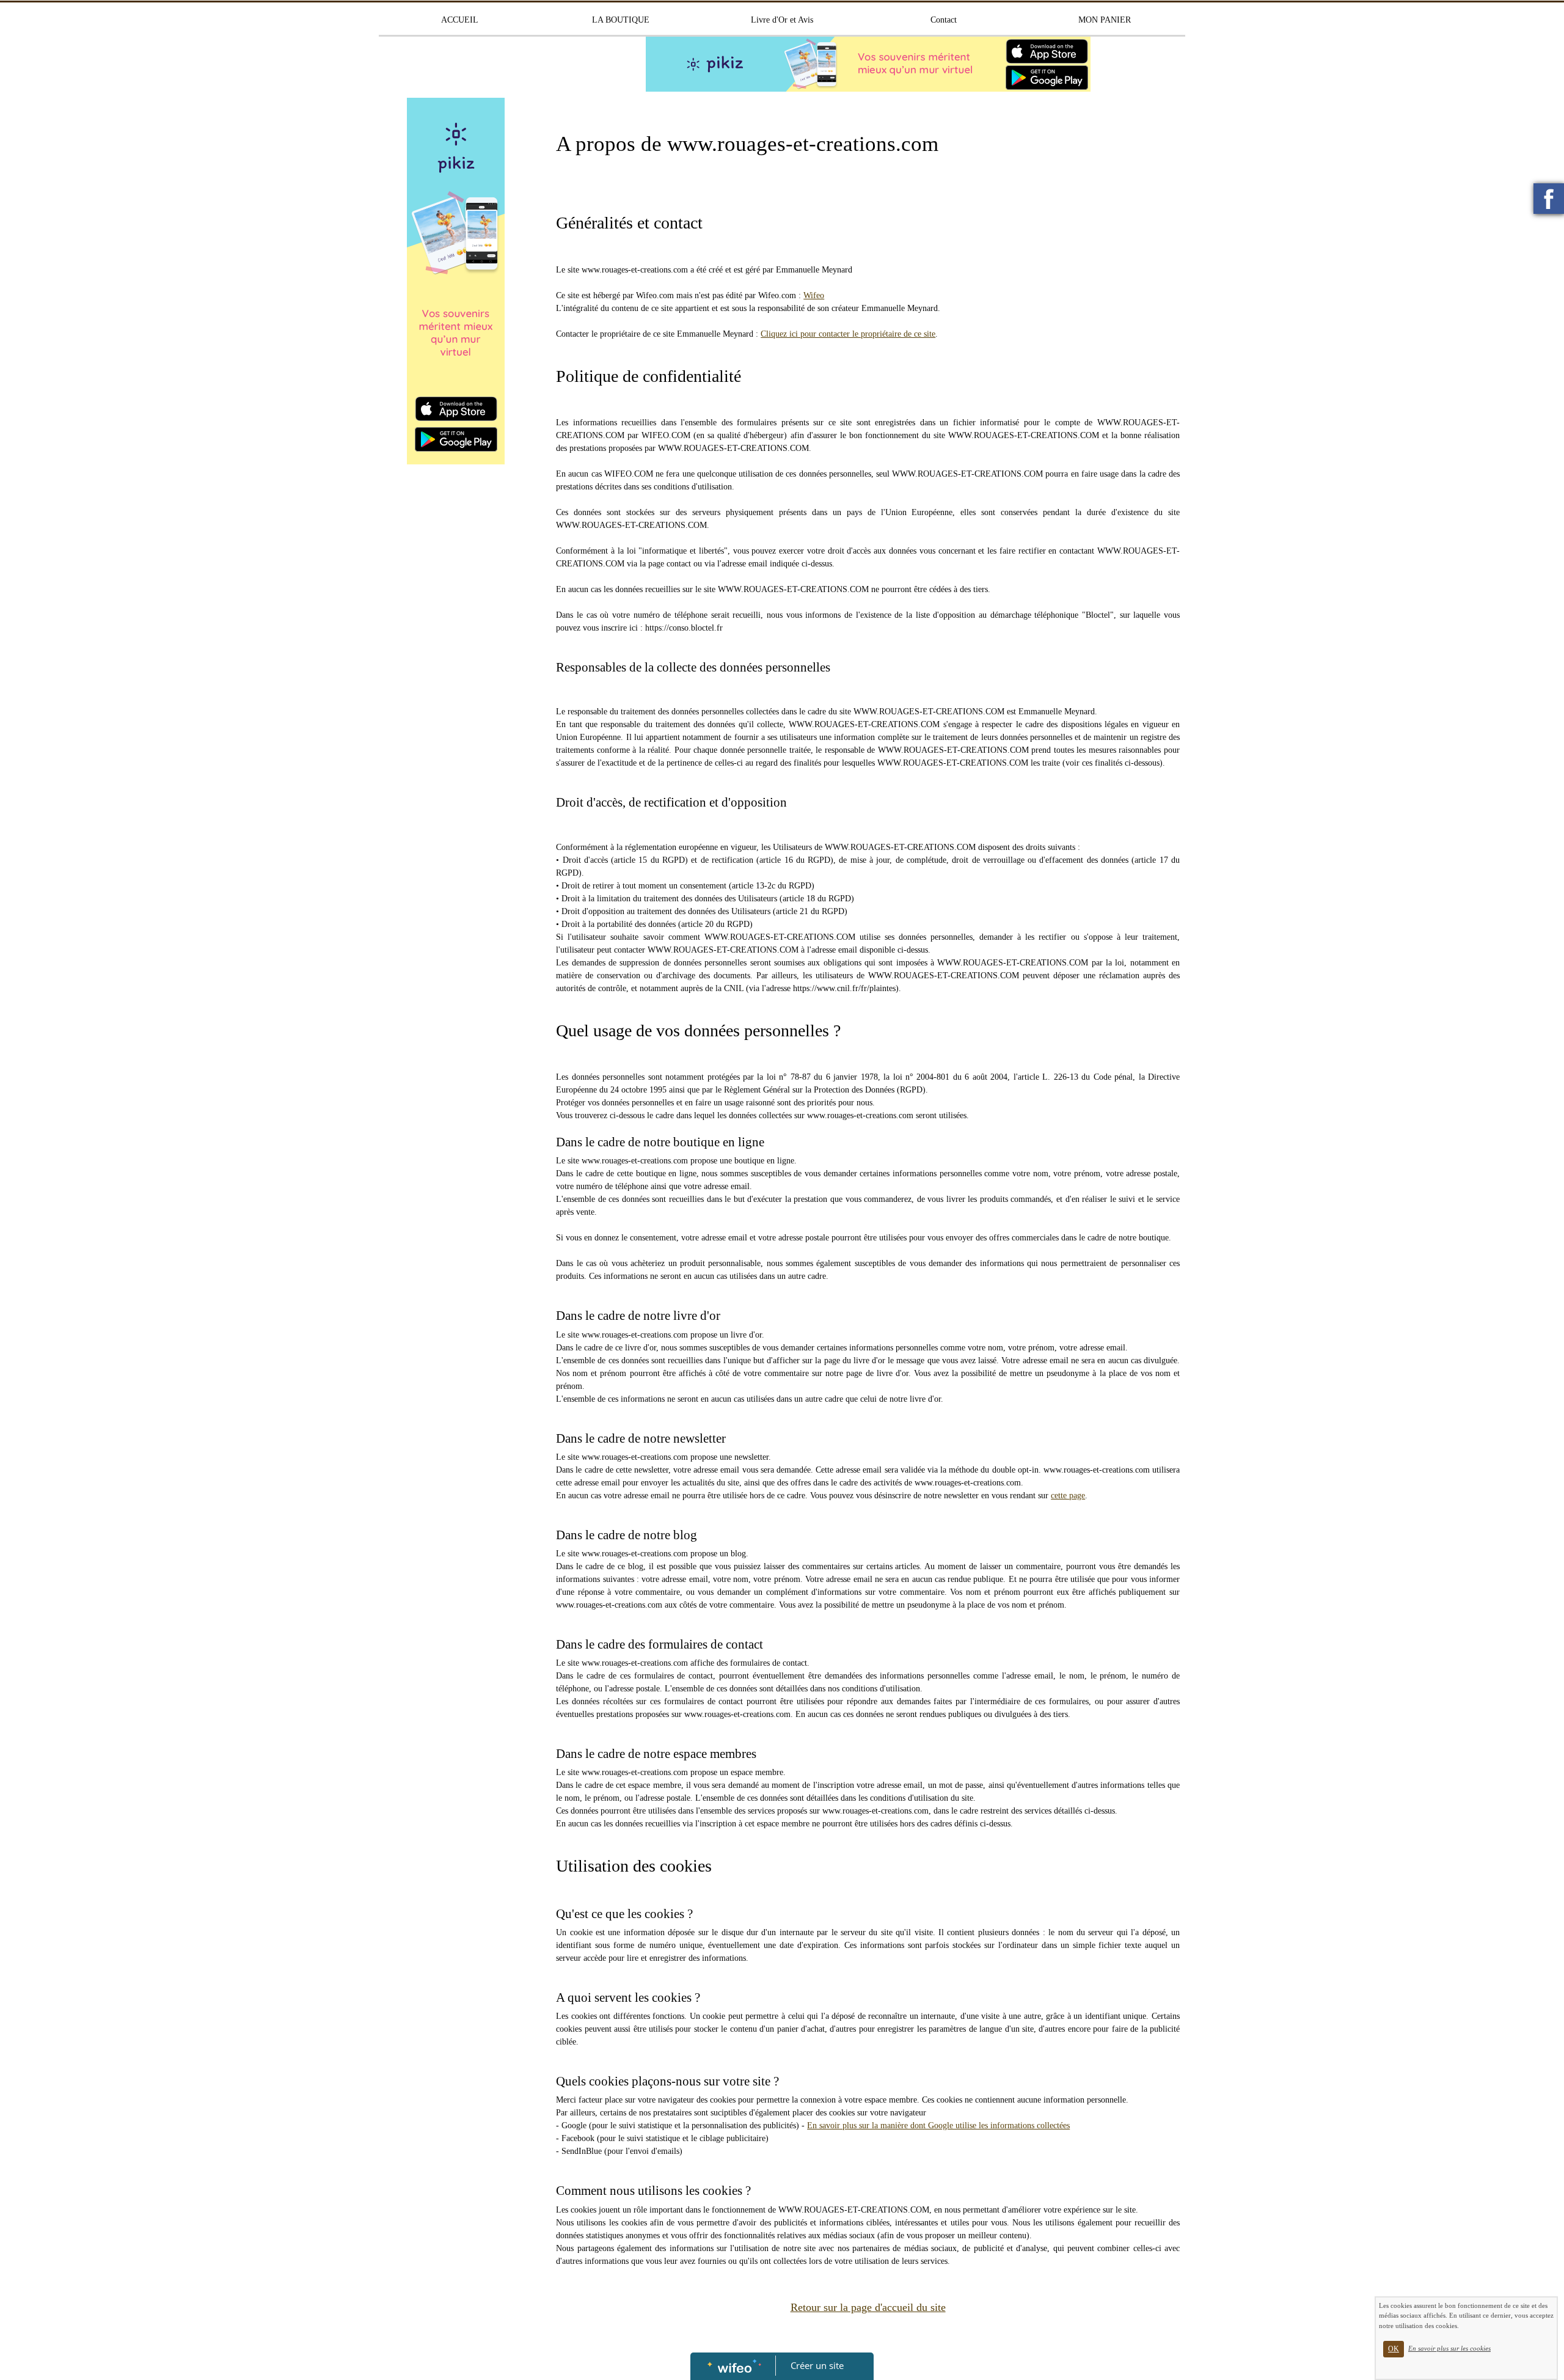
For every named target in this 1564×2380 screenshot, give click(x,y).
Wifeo (814, 295)
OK (1394, 2349)
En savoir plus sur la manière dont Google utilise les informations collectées (938, 2126)
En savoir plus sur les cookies (1449, 2348)
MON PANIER (1105, 20)
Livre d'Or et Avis (782, 20)
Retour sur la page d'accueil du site (868, 2307)
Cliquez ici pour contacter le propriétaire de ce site (848, 334)
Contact (944, 20)
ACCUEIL (460, 20)
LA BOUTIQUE (621, 20)
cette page (1068, 1496)
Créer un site (817, 2365)
